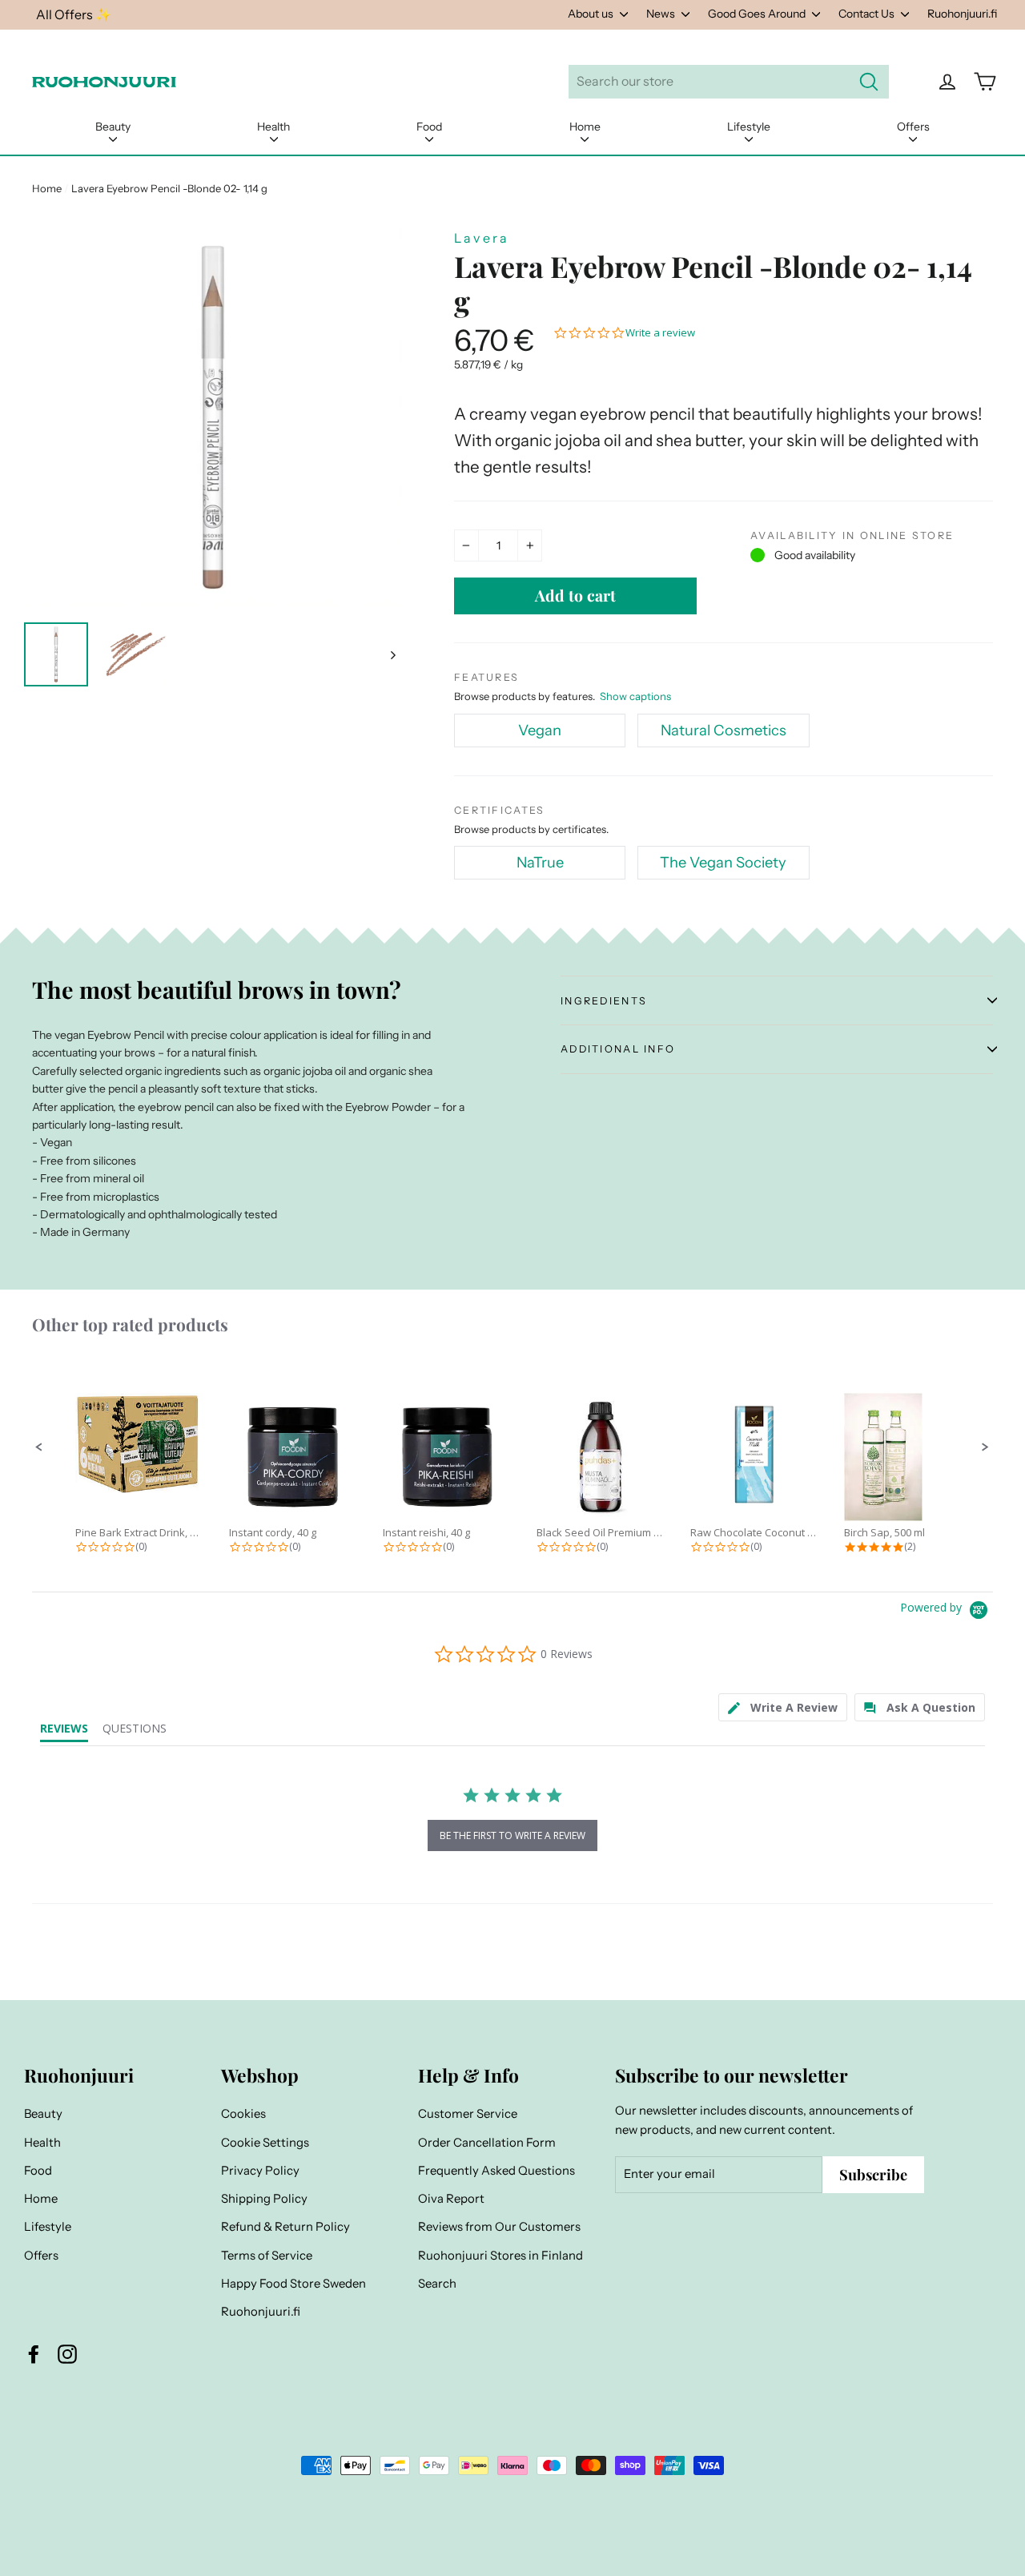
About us (592, 14)
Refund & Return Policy (285, 2227)
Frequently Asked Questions (496, 2171)
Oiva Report (451, 2199)
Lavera (482, 238)
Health (273, 127)
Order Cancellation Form (487, 2143)
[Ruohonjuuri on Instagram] (67, 2354)
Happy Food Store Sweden (293, 2284)
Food (429, 127)
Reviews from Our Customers (499, 2227)
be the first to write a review (512, 1835)
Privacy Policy (260, 2171)
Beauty (113, 127)
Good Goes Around (758, 14)
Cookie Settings (265, 2143)
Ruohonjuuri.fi (962, 14)
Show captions (635, 696)
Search (437, 2284)
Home (585, 127)
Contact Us (868, 14)
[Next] (392, 654)
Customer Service (468, 2114)
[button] (39, 1447)
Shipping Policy (264, 2199)
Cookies (243, 2114)
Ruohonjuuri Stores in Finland (500, 2256)
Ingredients (604, 1001)
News (662, 14)
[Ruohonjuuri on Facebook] (34, 2354)
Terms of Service (267, 2256)
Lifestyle (749, 127)
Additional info (618, 1049)
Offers (913, 127)
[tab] (783, 1707)
